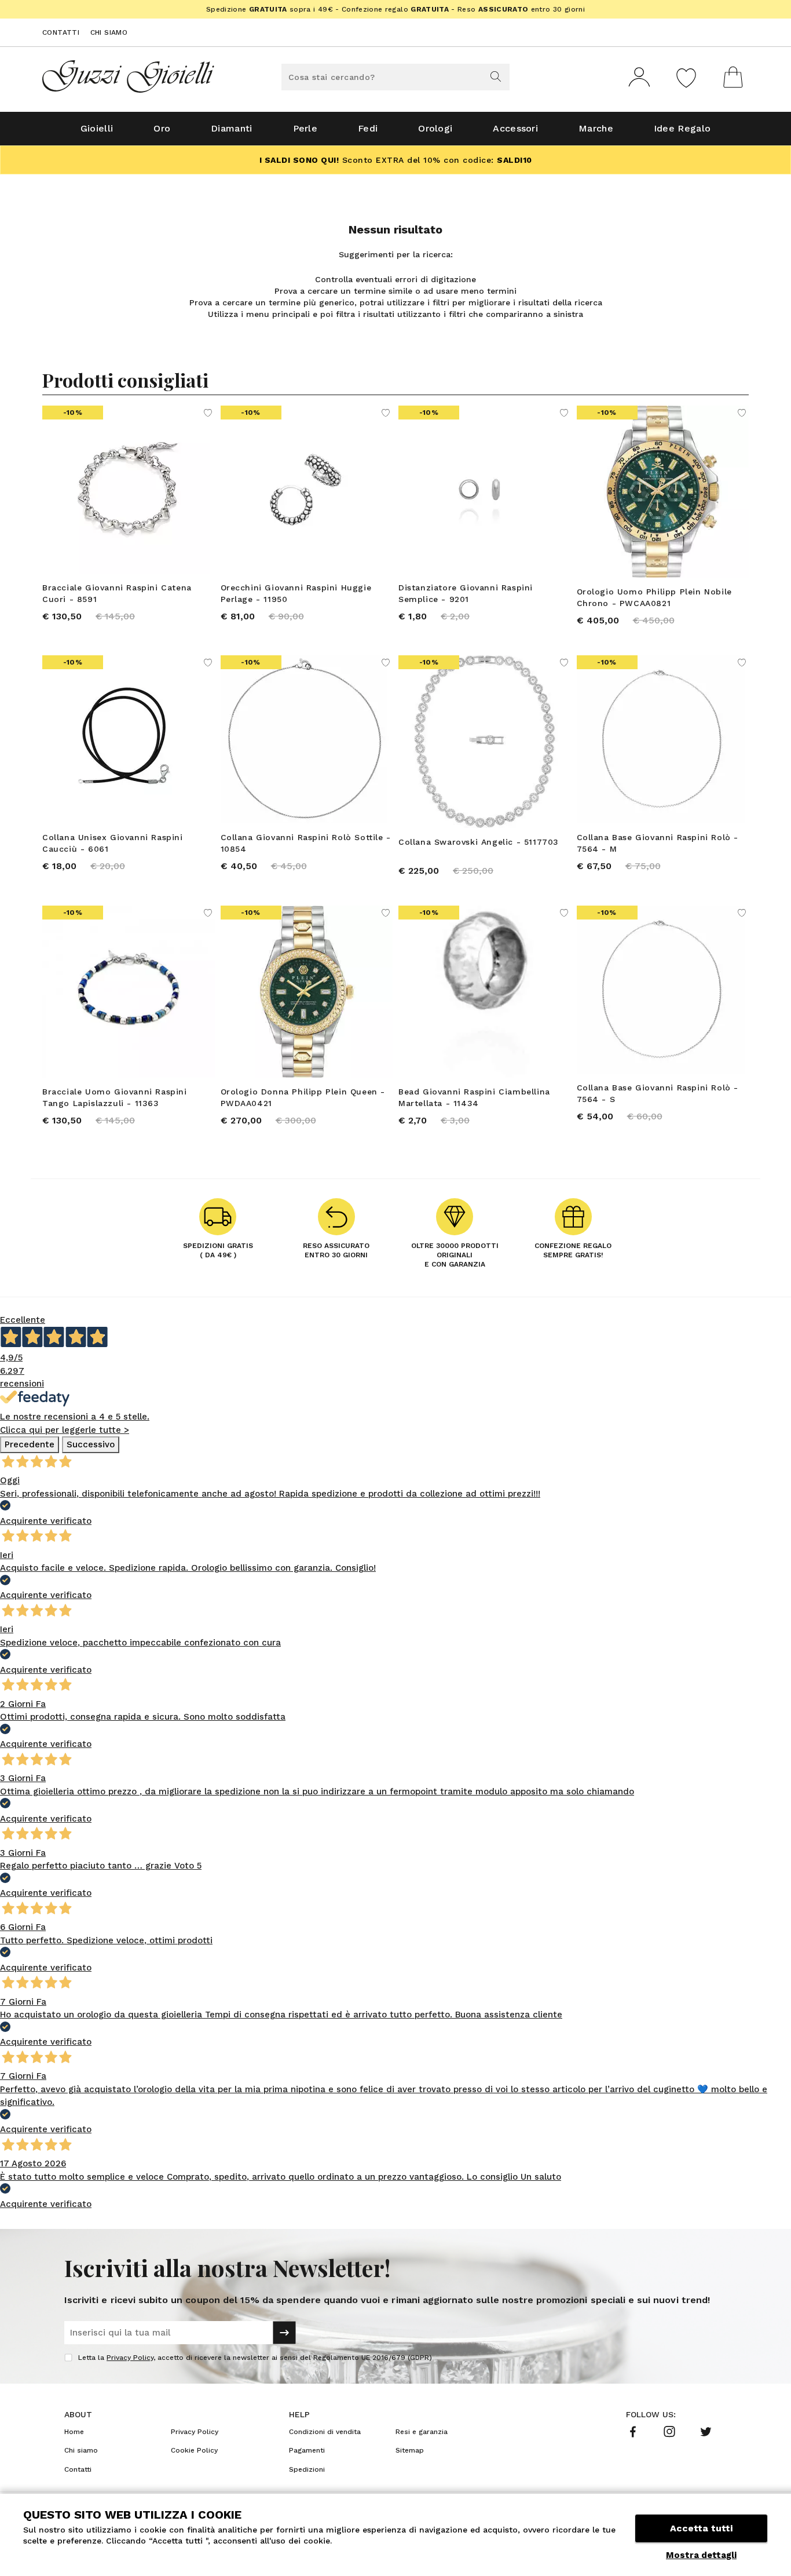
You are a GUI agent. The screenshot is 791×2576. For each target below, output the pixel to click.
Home (74, 2432)
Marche (596, 128)
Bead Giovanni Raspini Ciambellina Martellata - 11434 (474, 1097)
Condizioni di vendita (325, 2432)
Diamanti (231, 128)
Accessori (515, 128)
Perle (305, 128)
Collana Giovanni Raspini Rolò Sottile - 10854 (306, 843)
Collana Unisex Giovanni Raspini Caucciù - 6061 (113, 843)
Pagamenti (307, 2450)
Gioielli (97, 128)
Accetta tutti (701, 2528)
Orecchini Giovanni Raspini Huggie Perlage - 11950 (296, 593)
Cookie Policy (194, 2450)
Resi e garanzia (422, 2432)
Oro (162, 128)
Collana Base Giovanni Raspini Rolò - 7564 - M (658, 843)
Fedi (368, 128)
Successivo (91, 1444)
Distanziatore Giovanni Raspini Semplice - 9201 (466, 593)
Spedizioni (307, 2469)
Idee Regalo (682, 128)
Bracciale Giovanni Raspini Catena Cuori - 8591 (117, 593)
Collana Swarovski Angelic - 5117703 (479, 842)
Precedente (30, 1444)
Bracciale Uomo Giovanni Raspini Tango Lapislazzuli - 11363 (115, 1097)
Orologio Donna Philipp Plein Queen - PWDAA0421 (303, 1097)
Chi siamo (109, 32)
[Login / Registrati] (639, 77)
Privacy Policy (130, 2358)
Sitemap (410, 2450)
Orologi (435, 128)
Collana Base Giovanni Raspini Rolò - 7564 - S (658, 1093)
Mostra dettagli (701, 2555)
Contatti (61, 32)
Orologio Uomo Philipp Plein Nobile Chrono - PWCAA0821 (654, 597)
